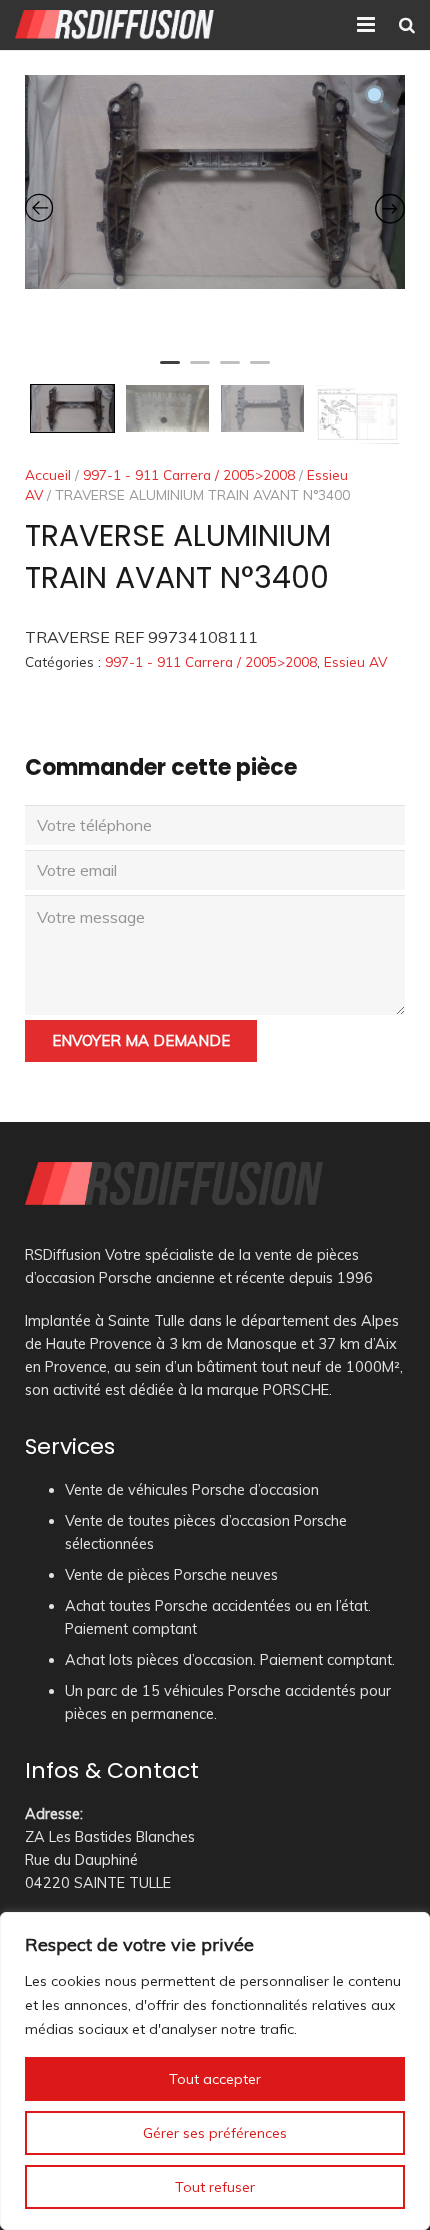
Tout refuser (215, 2187)
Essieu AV (355, 661)
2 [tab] (200, 371)
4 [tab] (260, 371)
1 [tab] (170, 371)
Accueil (48, 474)
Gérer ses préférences (215, 2133)
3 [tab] (230, 371)
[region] (215, 2071)
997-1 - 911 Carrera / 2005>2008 (189, 474)
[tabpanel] (215, 182)
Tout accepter (215, 2079)
